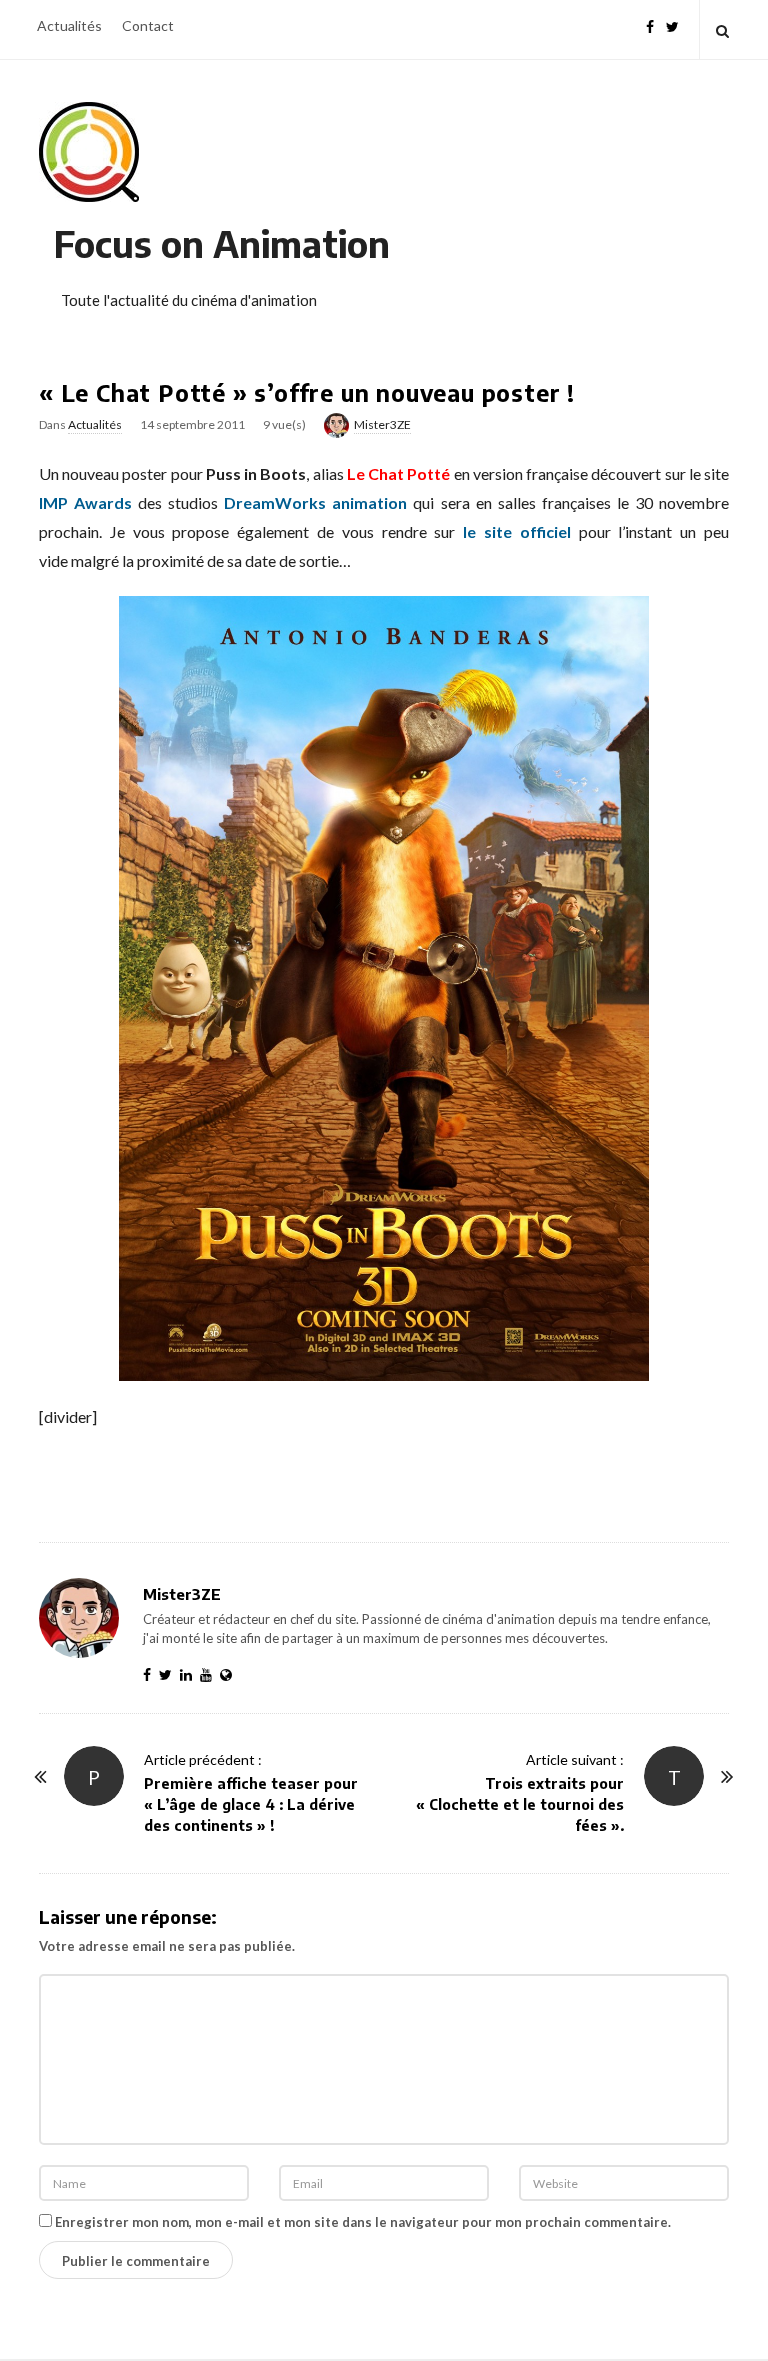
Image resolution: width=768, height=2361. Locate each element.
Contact (148, 25)
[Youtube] (210, 1674)
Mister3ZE (382, 424)
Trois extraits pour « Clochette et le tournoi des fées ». (520, 1804)
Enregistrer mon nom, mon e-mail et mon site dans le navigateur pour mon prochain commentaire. (363, 2222)
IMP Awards (85, 502)
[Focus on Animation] (89, 152)
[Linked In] (190, 1674)
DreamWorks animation (315, 502)
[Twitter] (672, 24)
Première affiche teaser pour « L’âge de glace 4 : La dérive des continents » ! (251, 1804)
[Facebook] (650, 24)
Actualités (69, 25)
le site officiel (517, 531)
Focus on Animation (222, 243)
